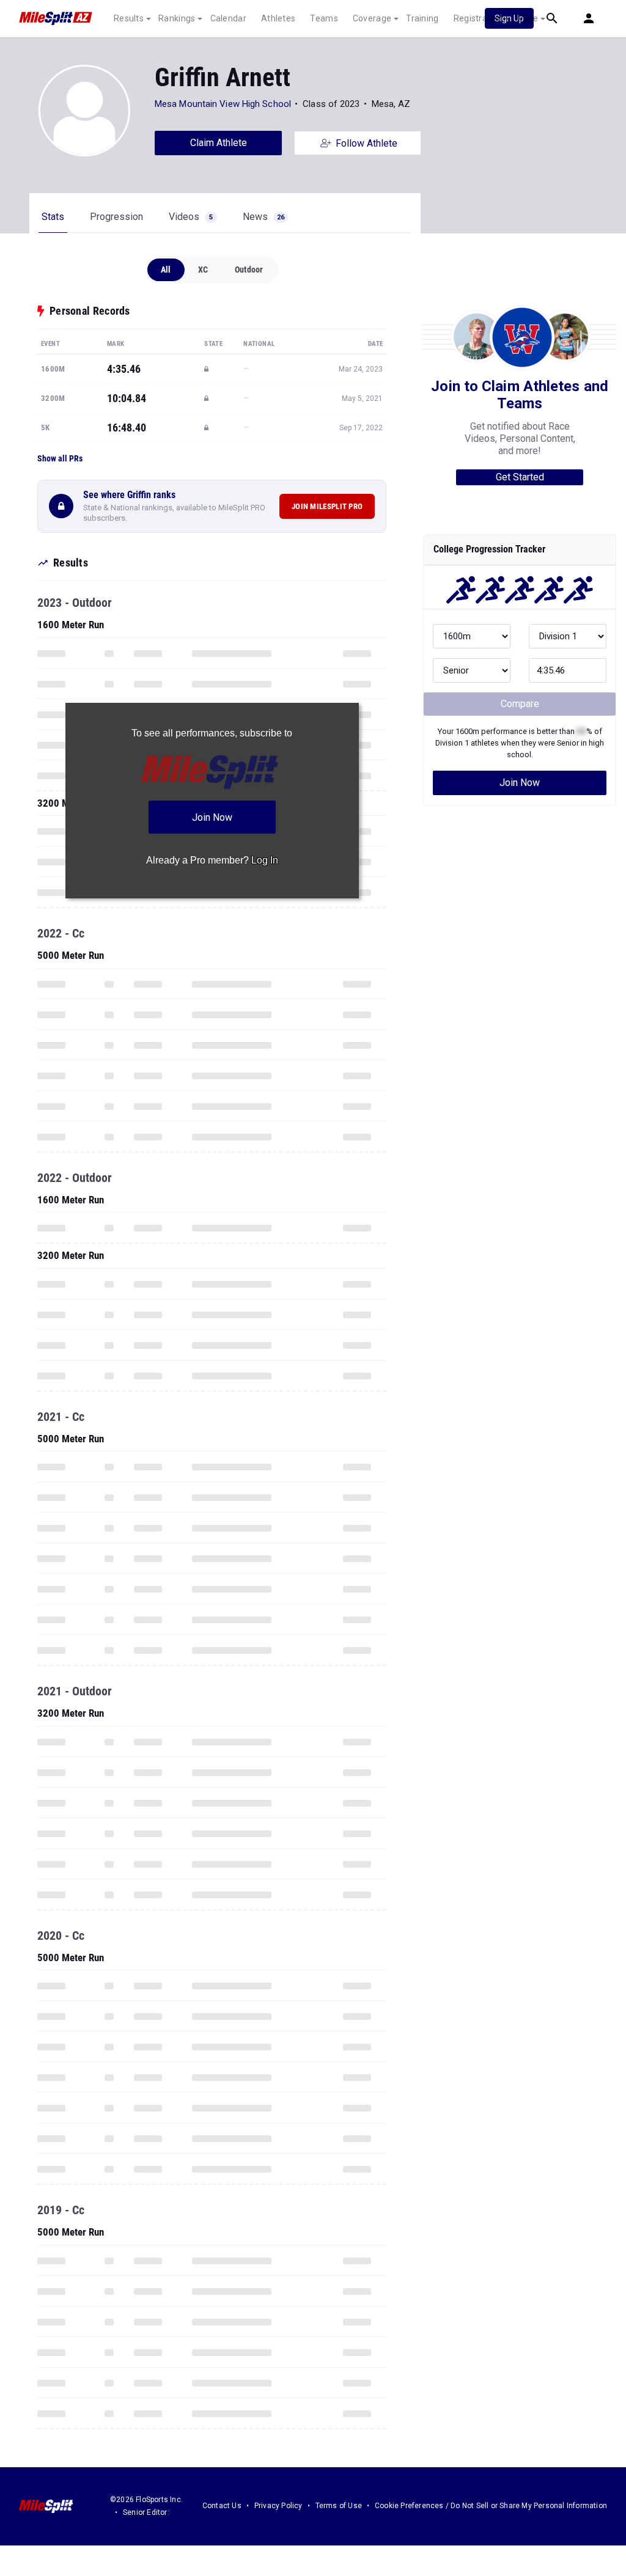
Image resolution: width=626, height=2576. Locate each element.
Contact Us (222, 2506)
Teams (324, 18)
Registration (478, 18)
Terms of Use (339, 2506)
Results (129, 18)
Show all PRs (60, 458)
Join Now (520, 783)
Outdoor (249, 270)
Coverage (372, 18)
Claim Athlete (219, 143)
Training (422, 18)
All (166, 270)
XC (203, 270)
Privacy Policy (278, 2506)
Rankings (177, 18)
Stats (53, 217)
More (528, 18)
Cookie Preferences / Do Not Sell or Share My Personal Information (491, 2506)
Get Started (520, 477)
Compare (520, 704)
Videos (191, 217)
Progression (116, 217)
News (263, 217)
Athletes (278, 18)
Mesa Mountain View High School (223, 104)
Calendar (228, 18)
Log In (265, 860)
